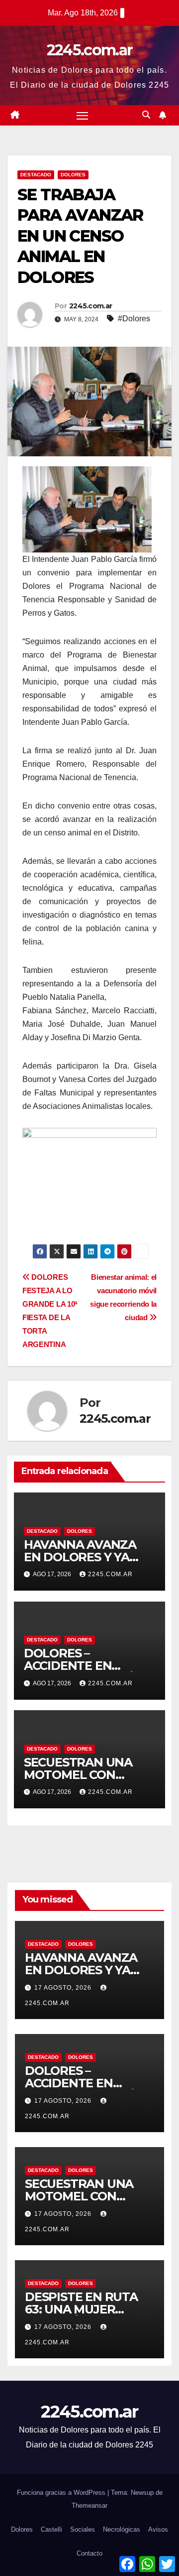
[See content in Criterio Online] (87, 509)
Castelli (51, 2529)
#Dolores (134, 319)
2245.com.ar (89, 50)
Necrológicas (122, 2529)
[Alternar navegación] (83, 116)
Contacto (89, 2553)
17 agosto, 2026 (64, 1988)
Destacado (36, 175)
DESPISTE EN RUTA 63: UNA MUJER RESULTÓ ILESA (81, 2309)
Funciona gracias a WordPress (62, 2493)
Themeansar (89, 2506)
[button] (146, 115)
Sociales (83, 2529)
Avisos (158, 2529)
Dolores (73, 175)
